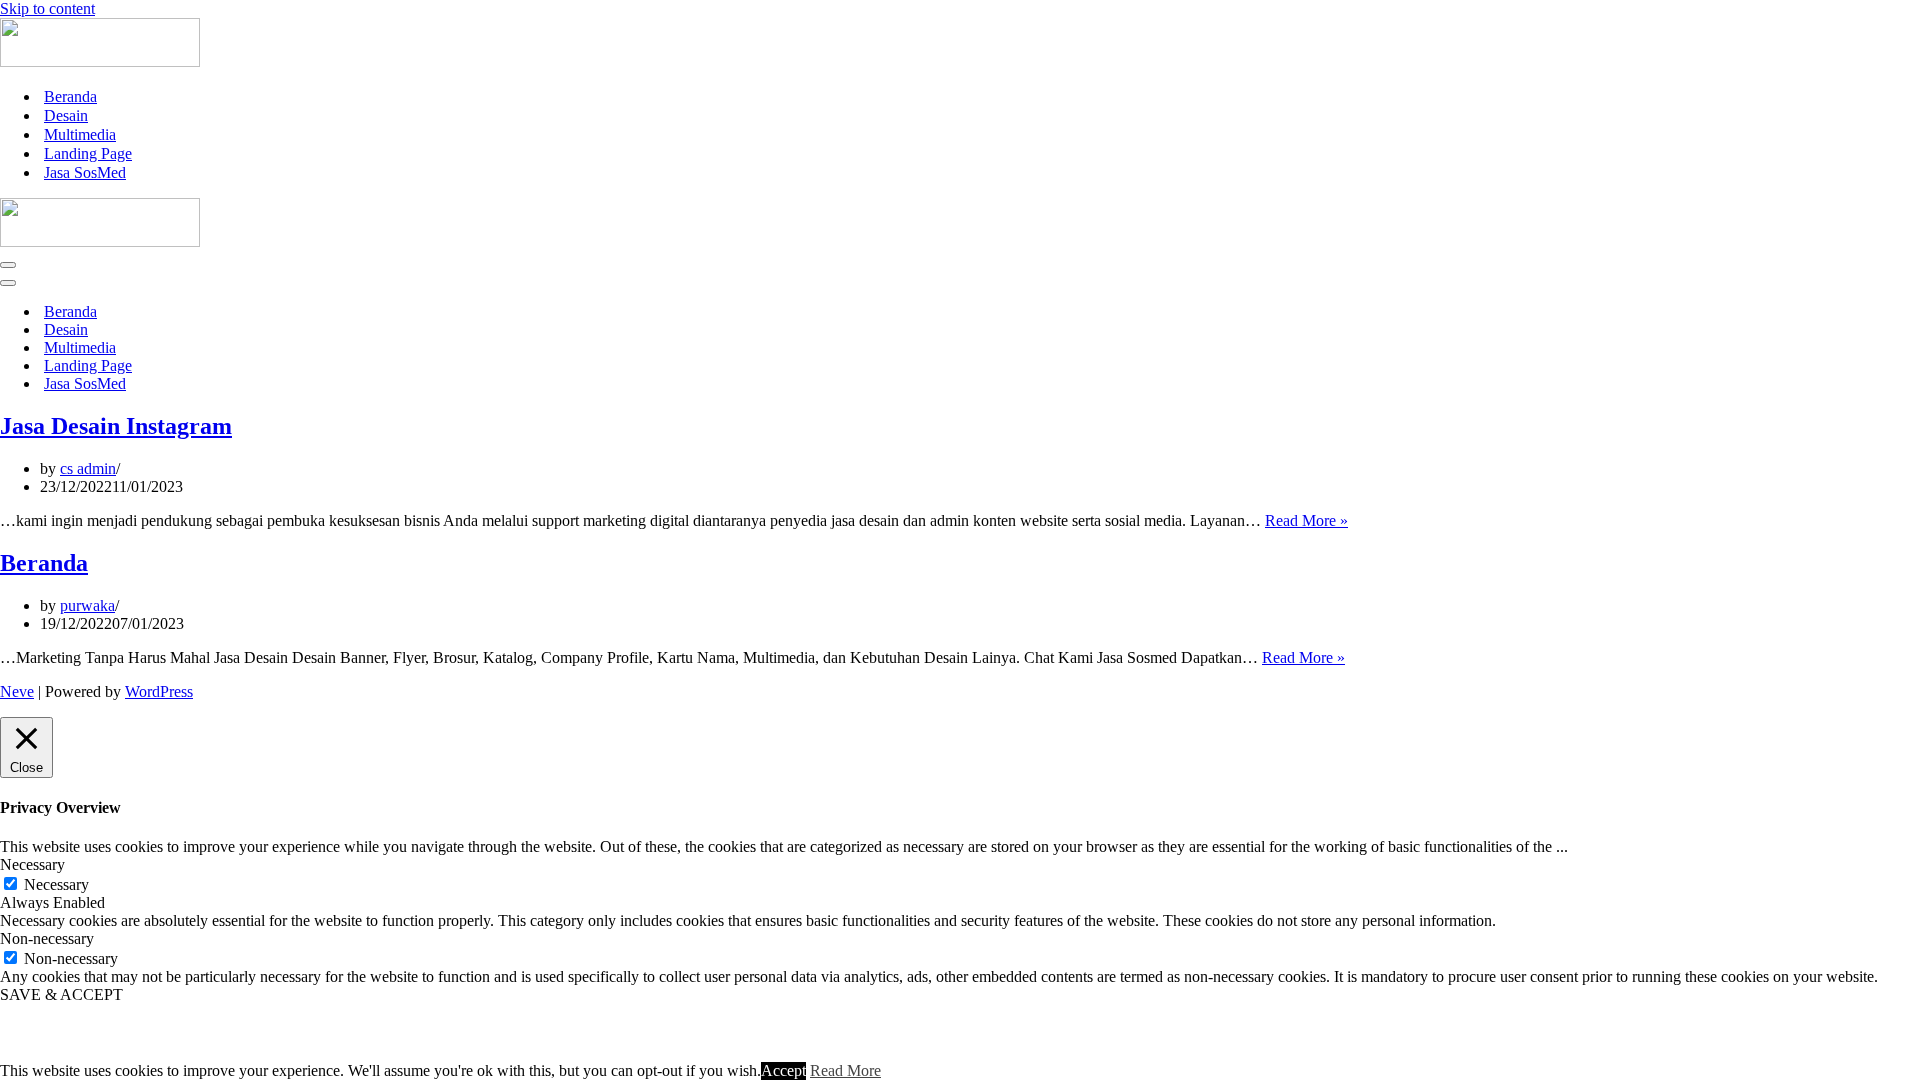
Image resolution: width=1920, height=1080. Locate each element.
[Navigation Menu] (8, 265)
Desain (66, 115)
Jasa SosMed (85, 172)
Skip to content (47, 8)
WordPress (159, 691)
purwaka (87, 605)
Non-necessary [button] (47, 938)
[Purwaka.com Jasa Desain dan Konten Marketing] (100, 61)
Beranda (70, 96)
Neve (17, 691)
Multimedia (80, 134)
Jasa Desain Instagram (116, 426)
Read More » (1306, 520)
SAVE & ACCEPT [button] (61, 994)
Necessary (56, 884)
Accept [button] (783, 1070)
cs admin (88, 468)
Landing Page (88, 153)
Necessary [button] (32, 864)
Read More (845, 1070)
